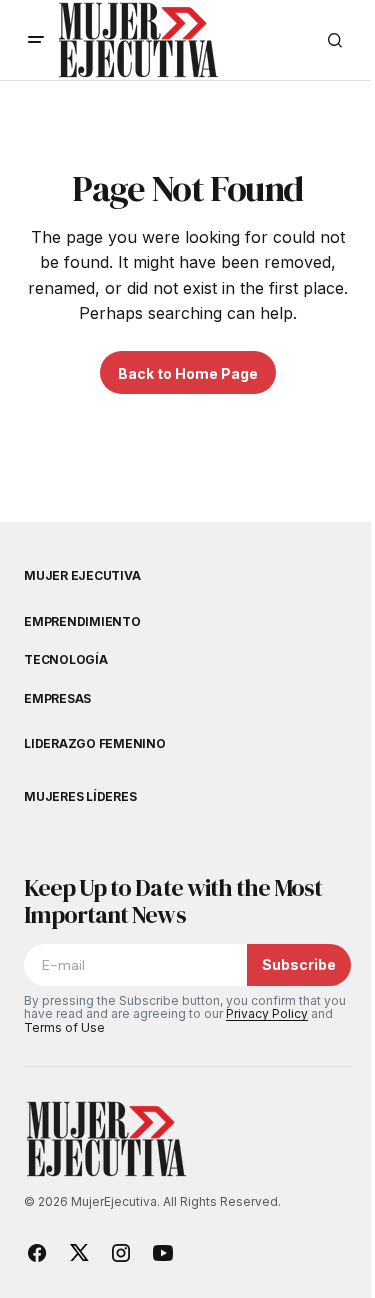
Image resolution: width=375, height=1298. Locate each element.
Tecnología (66, 660)
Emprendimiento (82, 622)
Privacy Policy (267, 1013)
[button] (36, 40)
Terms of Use (64, 1027)
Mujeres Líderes (80, 797)
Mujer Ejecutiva (82, 576)
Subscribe (299, 964)
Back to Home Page (188, 373)
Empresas (57, 699)
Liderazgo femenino (95, 744)
